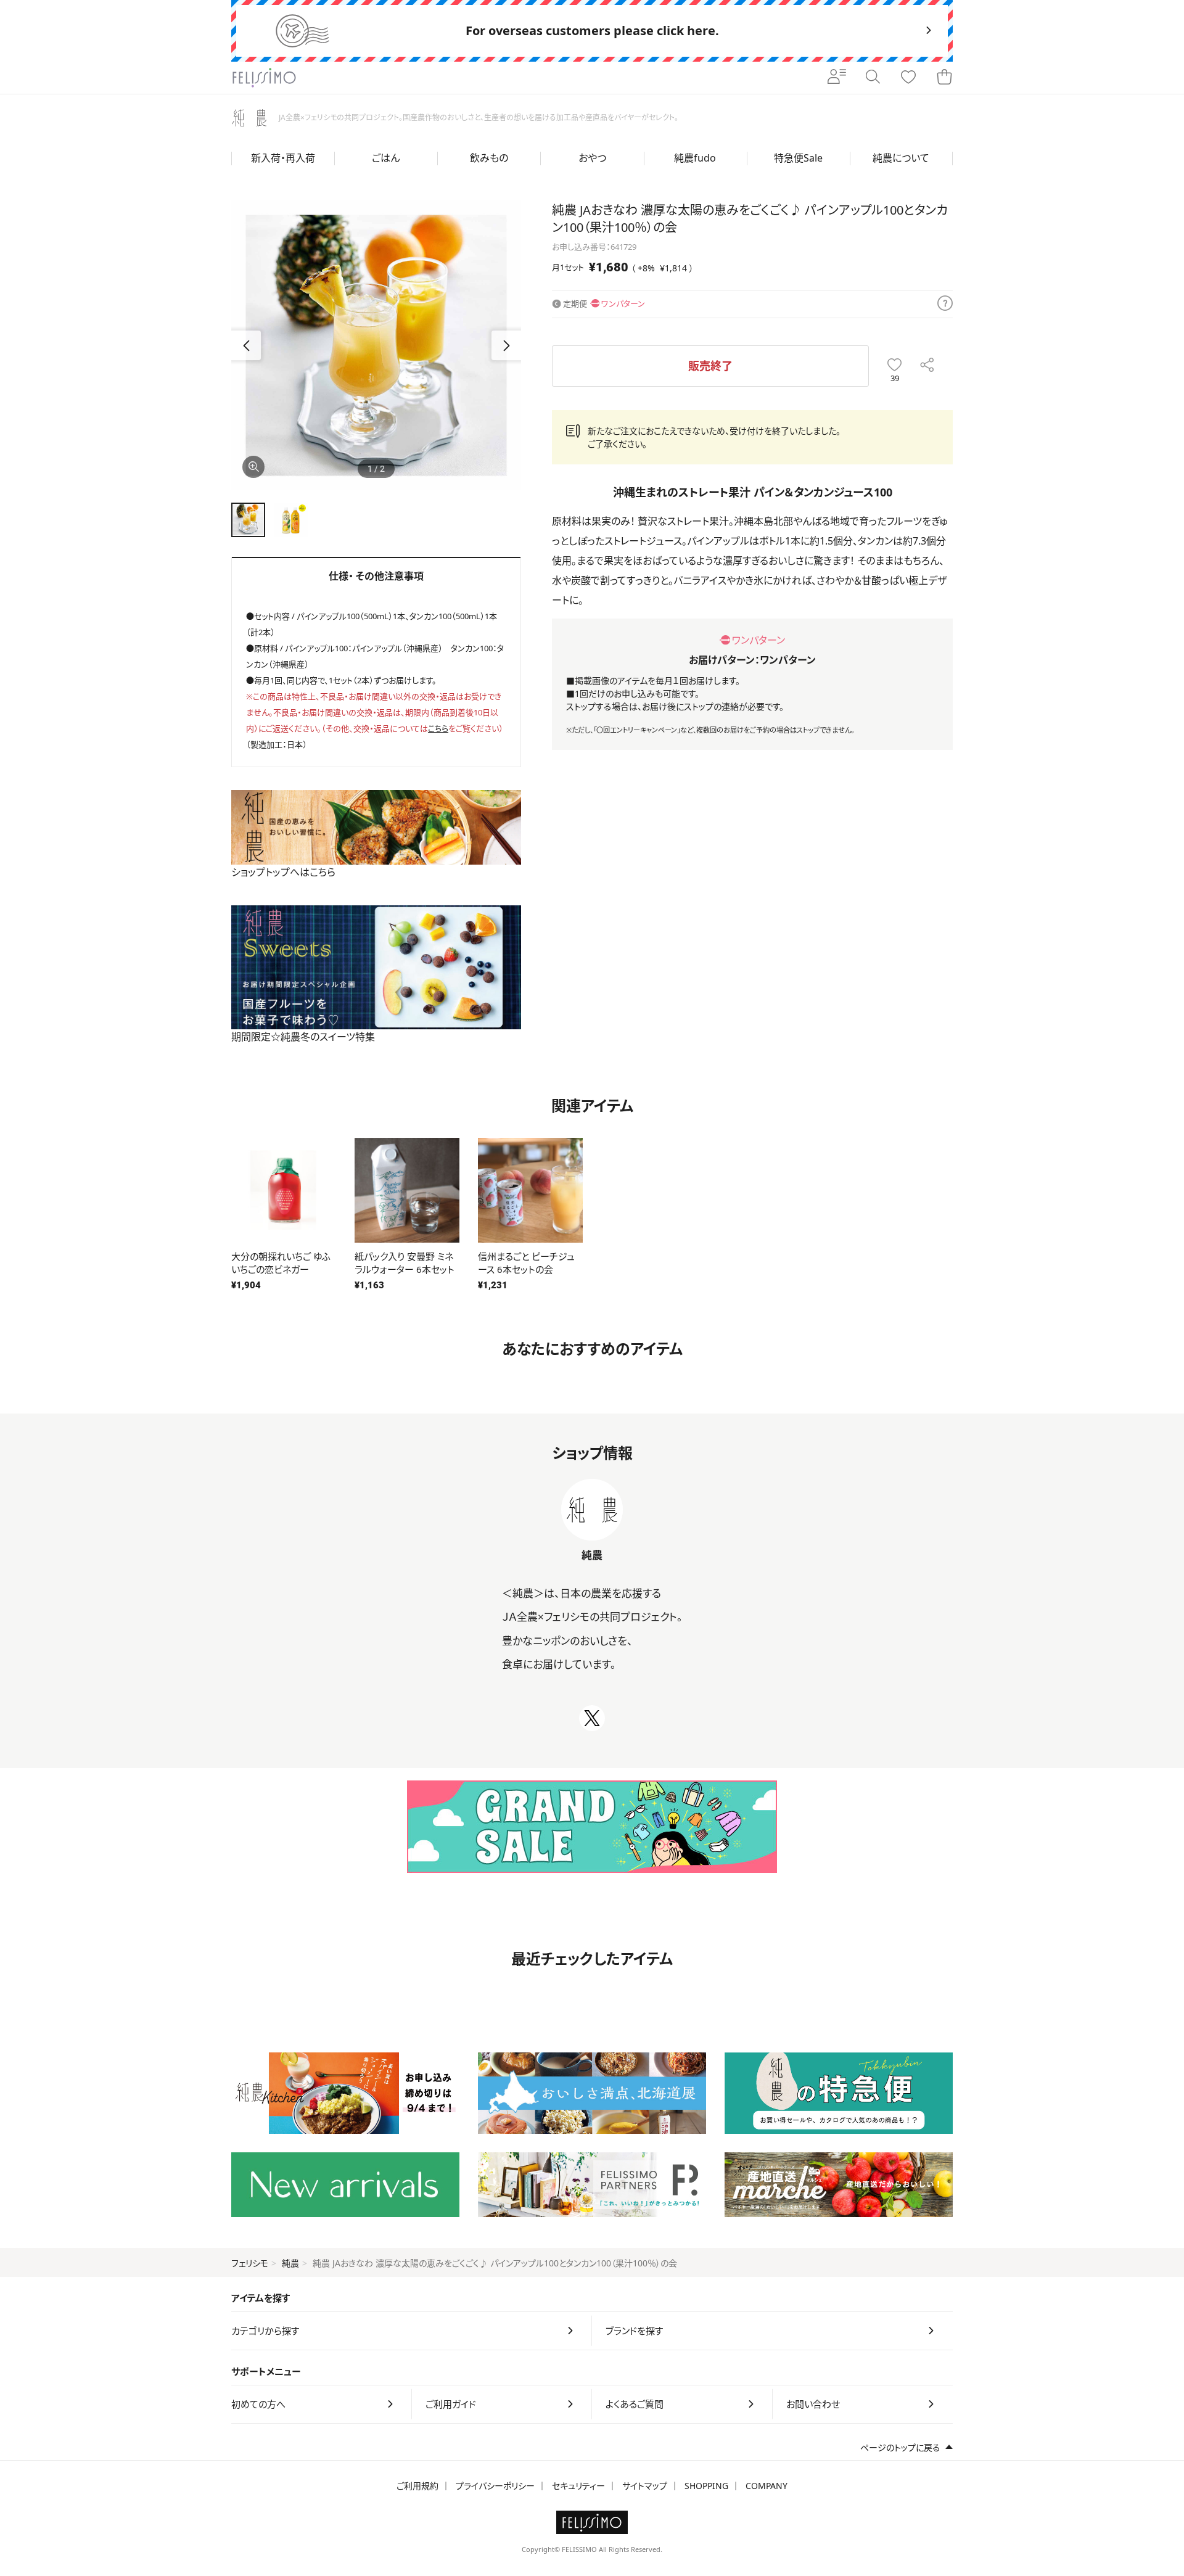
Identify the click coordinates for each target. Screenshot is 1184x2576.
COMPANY (767, 2486)
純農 (290, 2263)
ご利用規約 (417, 2486)
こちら (438, 728)
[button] (506, 345)
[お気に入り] (908, 78)
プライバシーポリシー (495, 2486)
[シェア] (927, 366)
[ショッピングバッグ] (944, 78)
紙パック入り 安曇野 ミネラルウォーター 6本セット (405, 1263)
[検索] (873, 78)
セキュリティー (578, 2486)
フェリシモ (250, 2263)
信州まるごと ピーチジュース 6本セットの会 (526, 1263)
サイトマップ (645, 2486)
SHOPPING (706, 2486)
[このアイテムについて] (945, 304)
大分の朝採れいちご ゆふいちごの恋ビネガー (281, 1263)
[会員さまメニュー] (837, 78)
